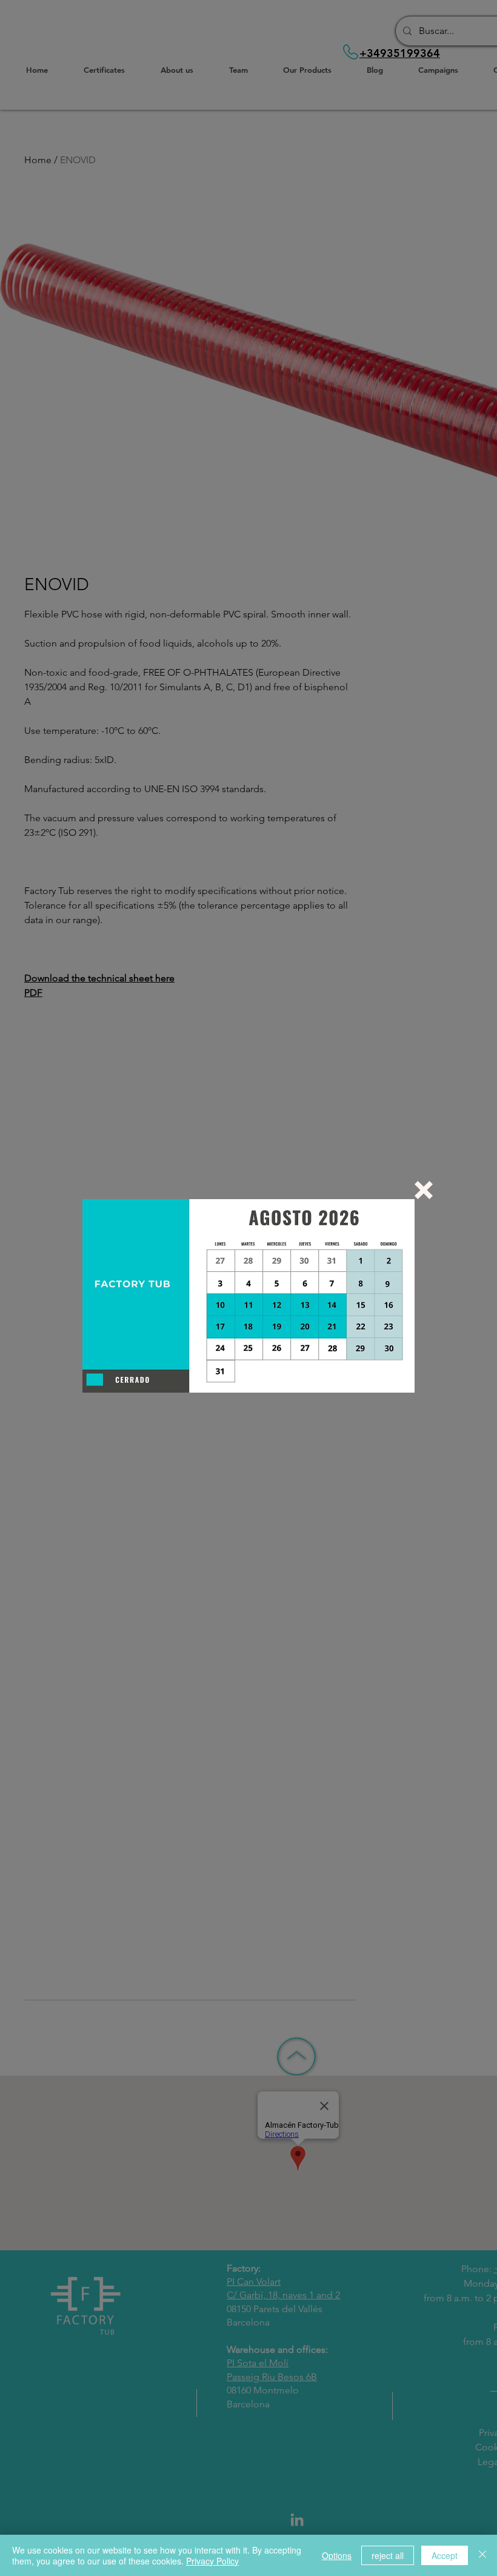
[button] (424, 1190)
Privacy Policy (212, 2561)
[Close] (482, 2555)
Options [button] (337, 2555)
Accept (445, 2555)
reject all (388, 2555)
